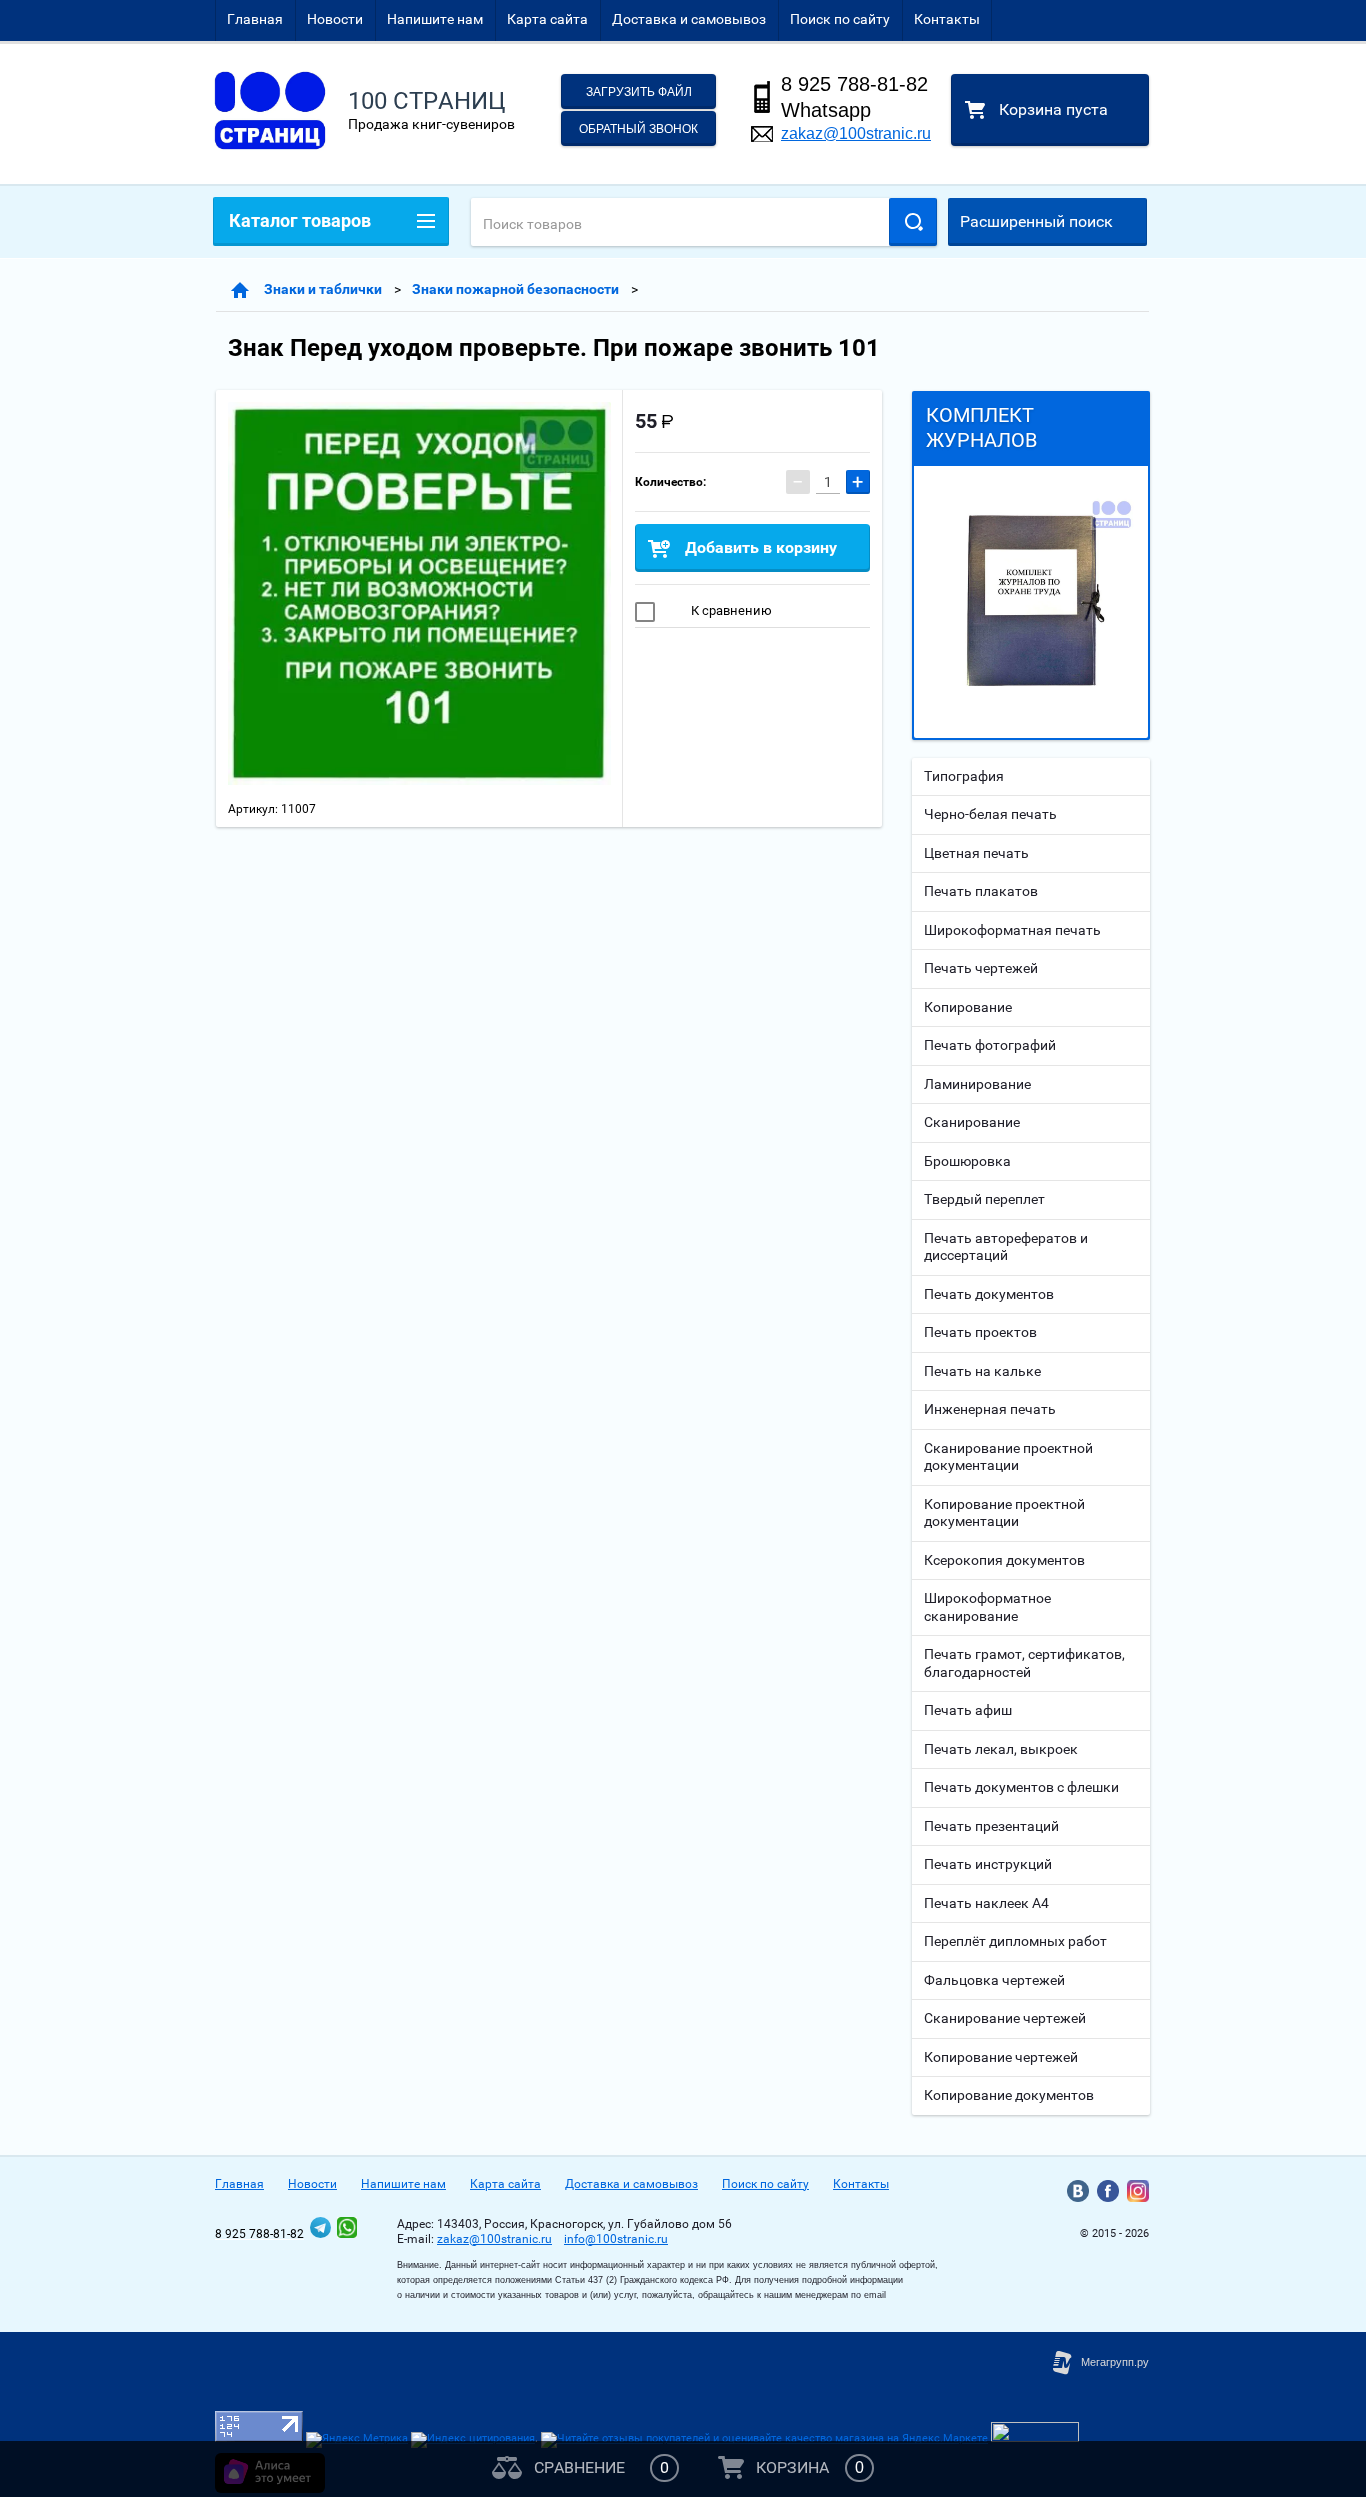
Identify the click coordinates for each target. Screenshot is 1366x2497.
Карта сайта (547, 19)
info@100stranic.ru (616, 2239)
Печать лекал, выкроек (1001, 1749)
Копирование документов (1009, 2095)
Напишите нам (435, 19)
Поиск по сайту (840, 19)
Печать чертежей (981, 968)
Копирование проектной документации (1004, 1513)
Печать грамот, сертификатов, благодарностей (1024, 1663)
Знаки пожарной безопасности (515, 289)
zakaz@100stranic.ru (856, 133)
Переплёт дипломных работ (1015, 1941)
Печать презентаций (991, 1826)
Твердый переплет (984, 1199)
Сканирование (972, 1122)
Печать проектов (980, 1332)
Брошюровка (967, 1161)
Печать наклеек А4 (986, 1903)
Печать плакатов (981, 891)
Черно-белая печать (990, 814)
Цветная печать (976, 853)
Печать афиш (968, 1710)
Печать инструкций (988, 1864)
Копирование (968, 1007)
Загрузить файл (639, 92)
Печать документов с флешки (1021, 1787)
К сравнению (730, 610)
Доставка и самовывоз (689, 19)
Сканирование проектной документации (1008, 1457)
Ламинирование (977, 1084)
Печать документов (989, 1294)
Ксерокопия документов (1004, 1560)
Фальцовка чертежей (994, 1980)
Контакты (947, 19)
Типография (964, 776)
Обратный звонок (638, 129)
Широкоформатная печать (1012, 930)
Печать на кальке (982, 1371)
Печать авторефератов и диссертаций (1006, 1247)
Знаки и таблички (323, 289)
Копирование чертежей (1001, 2057)
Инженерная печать (990, 1409)
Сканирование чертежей (1005, 2018)
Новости (335, 19)
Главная (255, 19)
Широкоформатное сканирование (987, 1607)
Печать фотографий (990, 1045)
